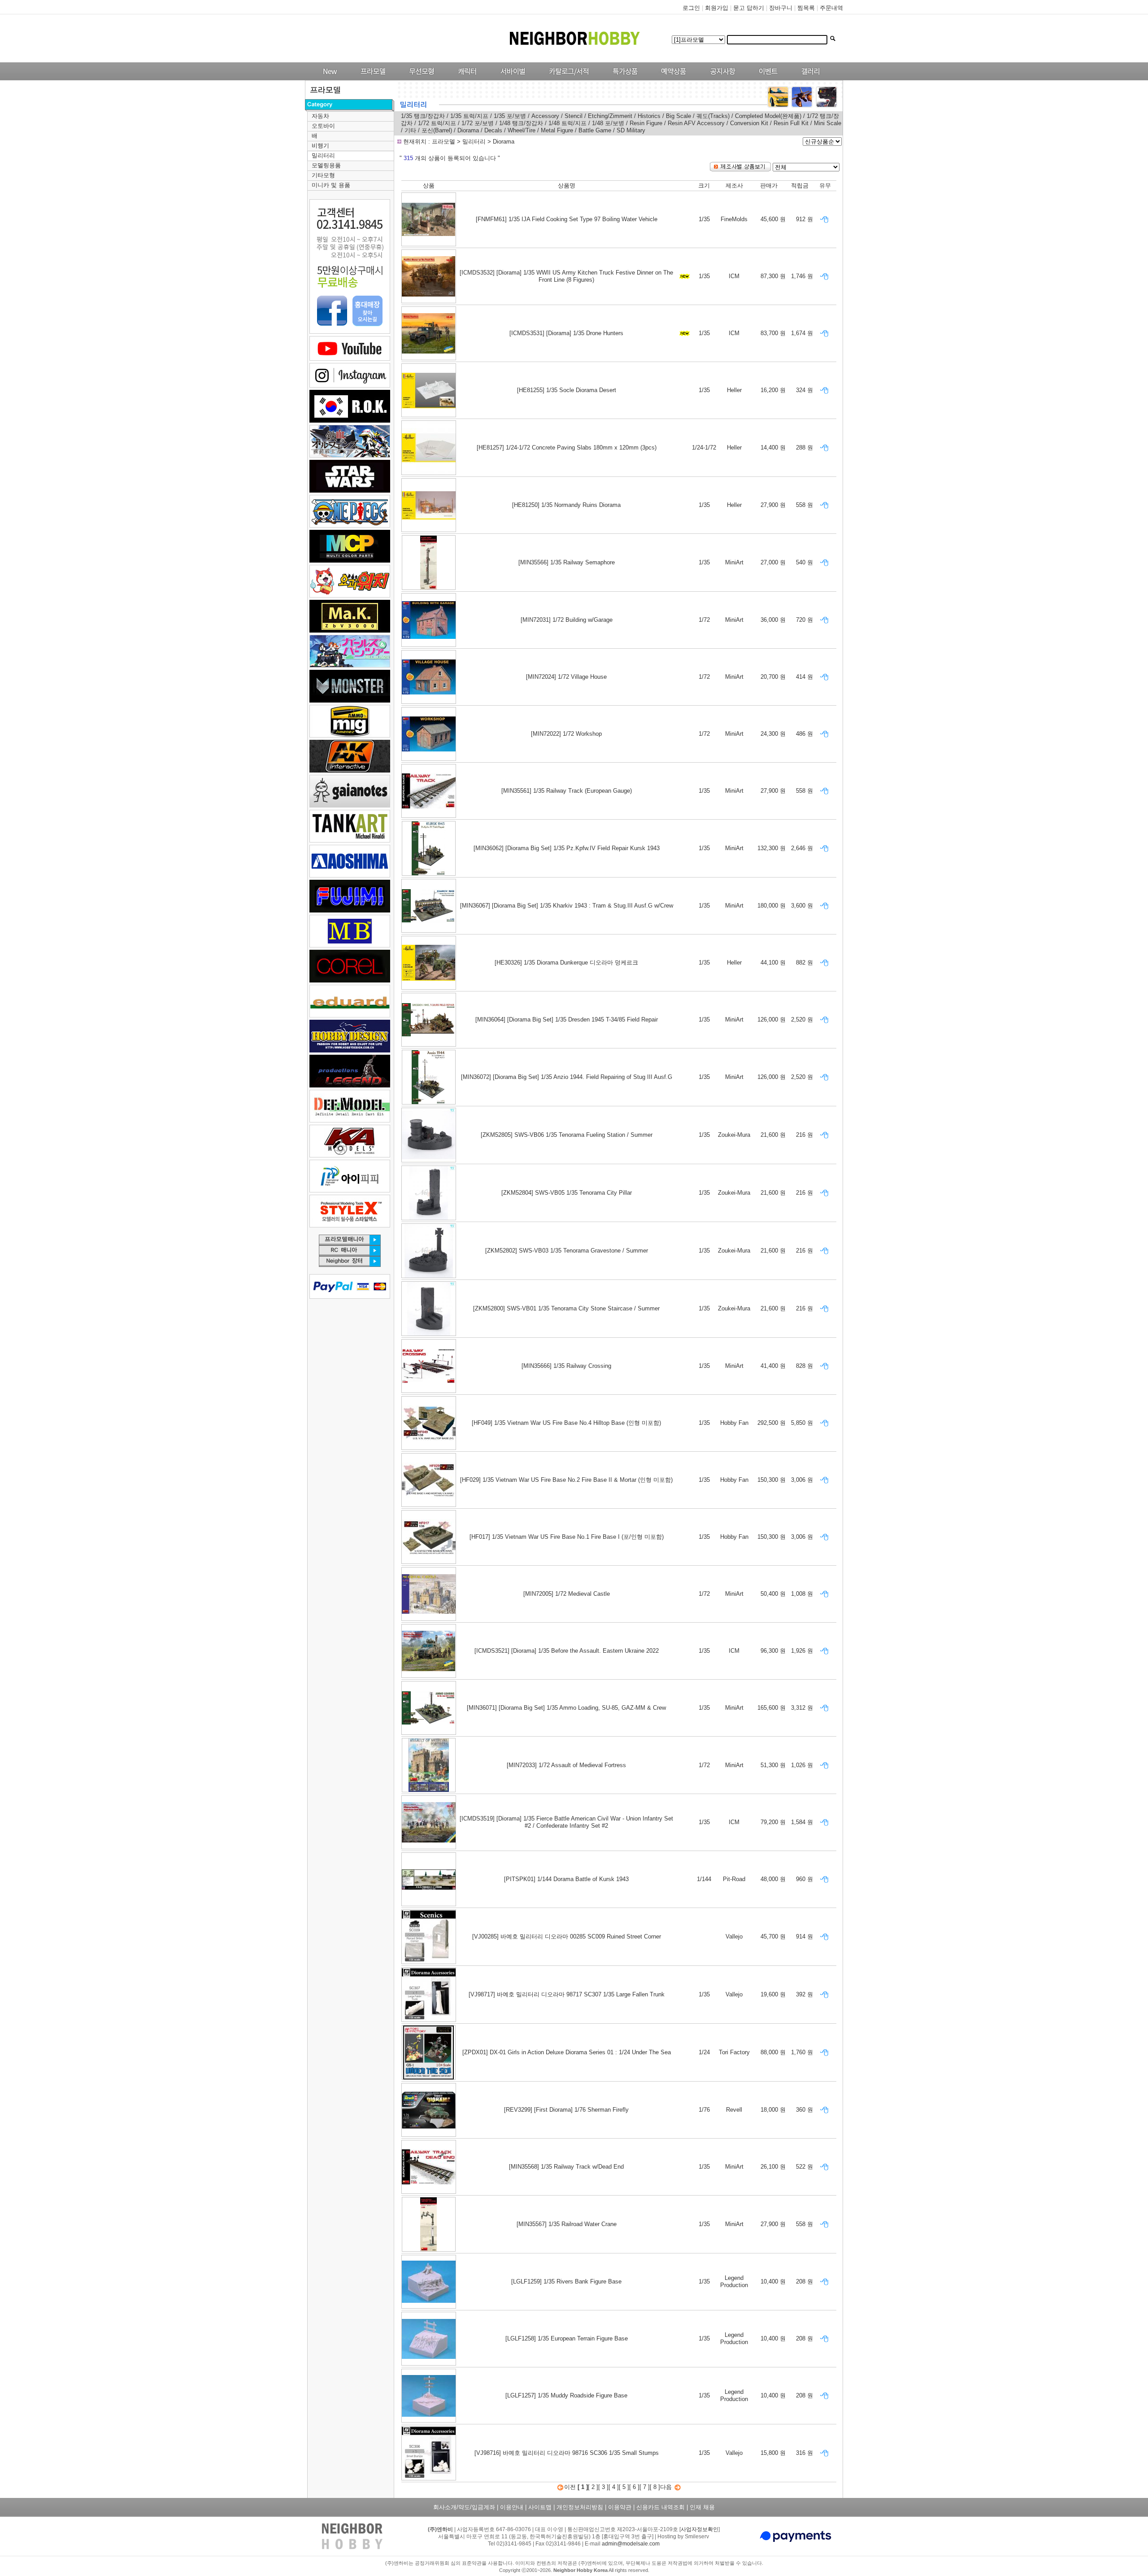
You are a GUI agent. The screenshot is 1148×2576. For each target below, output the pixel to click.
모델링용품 (326, 165)
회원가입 (717, 8)
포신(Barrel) (438, 130)
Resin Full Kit (792, 123)
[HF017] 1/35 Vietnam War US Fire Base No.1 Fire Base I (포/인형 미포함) (567, 1537)
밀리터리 (323, 155)
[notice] (720, 78)
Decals (493, 130)
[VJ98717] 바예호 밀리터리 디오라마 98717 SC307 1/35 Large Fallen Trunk (567, 1994)
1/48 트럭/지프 (568, 123)
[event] (769, 78)
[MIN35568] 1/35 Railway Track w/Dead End (566, 2167)
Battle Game (595, 130)
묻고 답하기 (749, 8)
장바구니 (781, 8)
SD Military (631, 130)
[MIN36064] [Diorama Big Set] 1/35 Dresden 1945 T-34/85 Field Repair (567, 1019)
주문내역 (831, 8)
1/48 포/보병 (608, 123)
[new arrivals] (329, 78)
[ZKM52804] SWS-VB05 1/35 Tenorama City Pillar (567, 1193)
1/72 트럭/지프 (437, 123)
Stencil (574, 116)
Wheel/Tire (522, 130)
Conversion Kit (749, 123)
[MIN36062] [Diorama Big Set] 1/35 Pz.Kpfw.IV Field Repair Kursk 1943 (567, 848)
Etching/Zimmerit (610, 116)
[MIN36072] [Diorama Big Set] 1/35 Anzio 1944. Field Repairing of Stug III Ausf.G (567, 1077)
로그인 (691, 8)
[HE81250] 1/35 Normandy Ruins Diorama (566, 505)
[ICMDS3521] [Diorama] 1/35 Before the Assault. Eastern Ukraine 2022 (567, 1651)
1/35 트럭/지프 (470, 116)
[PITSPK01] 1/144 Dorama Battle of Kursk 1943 (566, 1879)
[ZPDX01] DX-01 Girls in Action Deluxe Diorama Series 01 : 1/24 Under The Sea (567, 2052)
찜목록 (806, 8)
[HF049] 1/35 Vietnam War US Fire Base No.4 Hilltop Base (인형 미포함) (566, 1423)
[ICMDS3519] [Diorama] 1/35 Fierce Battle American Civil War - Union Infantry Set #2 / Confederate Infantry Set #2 (566, 1822)
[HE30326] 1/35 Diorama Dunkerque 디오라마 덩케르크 (566, 963)
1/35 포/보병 (511, 116)
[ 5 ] (624, 2487)
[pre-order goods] (672, 78)
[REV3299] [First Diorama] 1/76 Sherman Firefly (566, 2110)
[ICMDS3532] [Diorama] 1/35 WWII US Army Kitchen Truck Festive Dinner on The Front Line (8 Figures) (566, 276)
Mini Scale (828, 123)
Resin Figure (646, 123)
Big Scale (678, 116)
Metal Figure (557, 130)
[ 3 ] (603, 2487)
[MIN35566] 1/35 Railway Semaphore (567, 562)
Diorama (468, 130)
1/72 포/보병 (478, 123)
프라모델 (444, 142)
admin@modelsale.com (631, 2544)
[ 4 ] (614, 2487)
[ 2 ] (593, 2487)
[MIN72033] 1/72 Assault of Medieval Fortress (566, 1765)
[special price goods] (623, 78)
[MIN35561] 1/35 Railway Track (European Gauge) (567, 791)
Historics (649, 116)
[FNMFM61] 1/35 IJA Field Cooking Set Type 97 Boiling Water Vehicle (567, 219)
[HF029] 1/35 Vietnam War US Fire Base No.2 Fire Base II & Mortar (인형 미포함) (566, 1480)
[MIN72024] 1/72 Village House (566, 677)
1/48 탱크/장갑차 (521, 123)
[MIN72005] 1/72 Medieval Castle (567, 1594)
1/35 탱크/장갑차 (423, 116)
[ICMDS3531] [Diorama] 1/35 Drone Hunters (566, 333)
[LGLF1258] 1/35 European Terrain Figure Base (567, 2338)
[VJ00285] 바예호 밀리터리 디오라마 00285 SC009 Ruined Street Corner (567, 1936)
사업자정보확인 (700, 2529)
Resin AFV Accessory (696, 123)
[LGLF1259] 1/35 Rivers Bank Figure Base (566, 2281)
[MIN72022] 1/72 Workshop (566, 734)
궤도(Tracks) (713, 116)
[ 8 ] (655, 2487)
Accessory (545, 116)
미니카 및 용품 (331, 185)
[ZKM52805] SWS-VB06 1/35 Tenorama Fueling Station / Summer (567, 1135)
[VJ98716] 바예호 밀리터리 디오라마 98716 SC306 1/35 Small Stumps (567, 2453)
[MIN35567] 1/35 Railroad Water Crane (567, 2224)
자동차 (320, 116)
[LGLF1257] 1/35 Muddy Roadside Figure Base (566, 2395)
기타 (410, 130)
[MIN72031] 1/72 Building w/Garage (567, 620)
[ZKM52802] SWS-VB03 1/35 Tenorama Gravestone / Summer (567, 1251)
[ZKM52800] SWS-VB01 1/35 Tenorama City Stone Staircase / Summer (566, 1308)
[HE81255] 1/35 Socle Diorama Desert (567, 390)
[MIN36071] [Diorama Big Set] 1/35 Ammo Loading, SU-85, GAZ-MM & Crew (566, 1708)
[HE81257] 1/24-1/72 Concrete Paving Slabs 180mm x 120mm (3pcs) (567, 448)
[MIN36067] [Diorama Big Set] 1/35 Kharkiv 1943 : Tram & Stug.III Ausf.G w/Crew (567, 906)
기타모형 (323, 175)
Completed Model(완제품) (768, 116)
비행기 (320, 146)
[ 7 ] (645, 2487)
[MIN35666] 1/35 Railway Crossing (566, 1366)
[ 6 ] (634, 2487)
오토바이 (323, 126)
